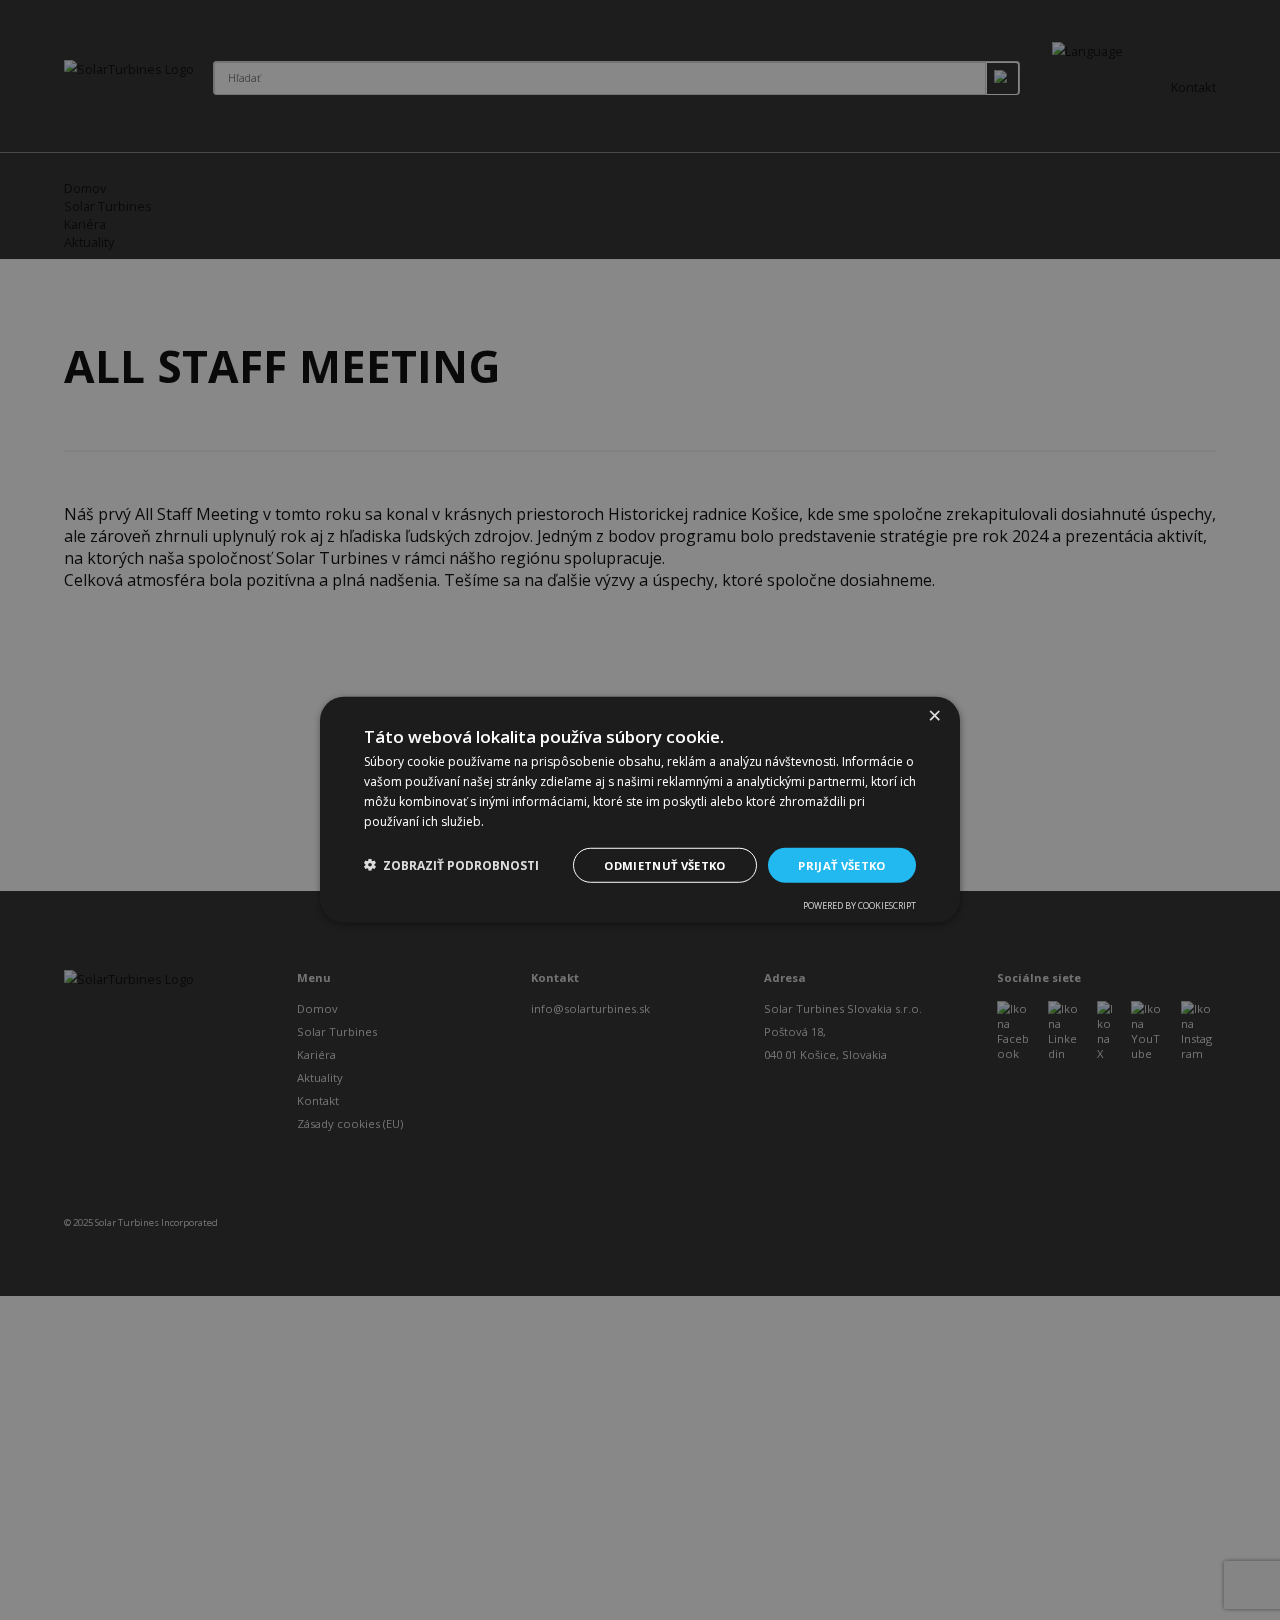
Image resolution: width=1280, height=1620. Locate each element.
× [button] (934, 716)
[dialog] (640, 810)
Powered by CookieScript (859, 906)
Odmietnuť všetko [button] (664, 864)
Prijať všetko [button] (841, 864)
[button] (451, 865)
